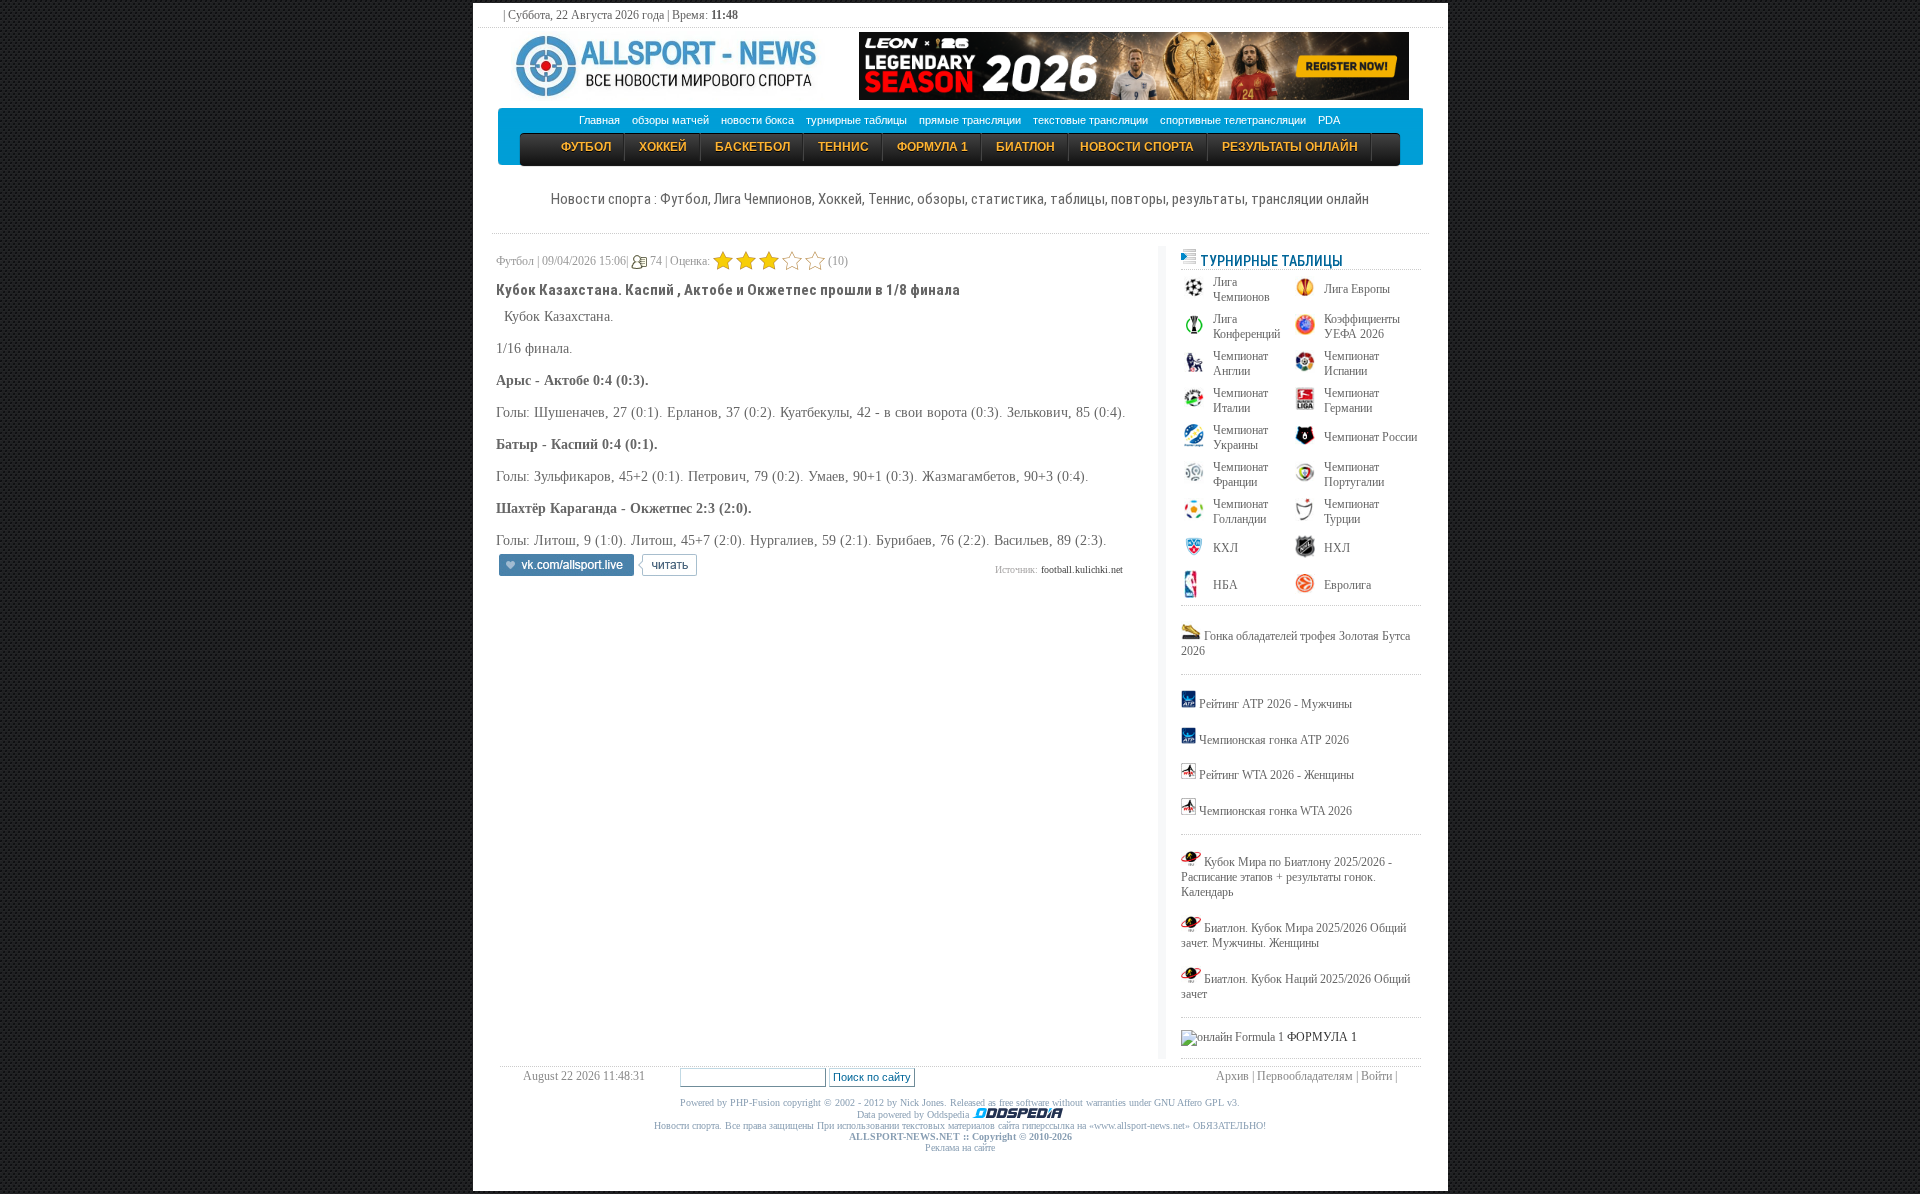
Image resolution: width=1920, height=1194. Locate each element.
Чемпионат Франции (1240, 474)
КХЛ (1225, 548)
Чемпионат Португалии (1354, 474)
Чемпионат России (1370, 437)
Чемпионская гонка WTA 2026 (1275, 811)
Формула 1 (932, 147)
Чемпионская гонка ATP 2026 (1274, 740)
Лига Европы (1357, 289)
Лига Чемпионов (1241, 289)
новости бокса (757, 120)
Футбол (586, 147)
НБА (1225, 585)
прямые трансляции (970, 120)
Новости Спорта (1137, 147)
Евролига (1347, 585)
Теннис (843, 147)
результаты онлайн (1290, 147)
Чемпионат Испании (1351, 363)
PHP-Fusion (755, 1102)
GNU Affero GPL (1189, 1102)
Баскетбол (752, 147)
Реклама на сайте (960, 1147)
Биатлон (1025, 147)
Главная (599, 120)
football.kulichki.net (1082, 569)
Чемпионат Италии (1240, 400)
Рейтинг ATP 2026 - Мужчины (1275, 704)
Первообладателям (1305, 1076)
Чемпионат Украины (1240, 437)
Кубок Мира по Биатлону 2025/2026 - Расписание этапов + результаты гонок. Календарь (1286, 877)
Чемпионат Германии (1351, 400)
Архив (1232, 1076)
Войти (1376, 1076)
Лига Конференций (1246, 326)
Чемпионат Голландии (1240, 511)
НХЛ (1337, 548)
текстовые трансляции (1090, 120)
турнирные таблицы (856, 120)
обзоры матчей (670, 120)
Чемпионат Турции (1351, 511)
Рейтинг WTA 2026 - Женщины (1276, 775)
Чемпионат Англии (1240, 363)
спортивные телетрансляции (1233, 120)
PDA (1329, 120)
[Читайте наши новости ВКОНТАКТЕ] (598, 572)
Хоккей (663, 147)
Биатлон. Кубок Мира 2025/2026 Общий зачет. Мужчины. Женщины (1293, 935)
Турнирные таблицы (1270, 261)
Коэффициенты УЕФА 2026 (1362, 326)
